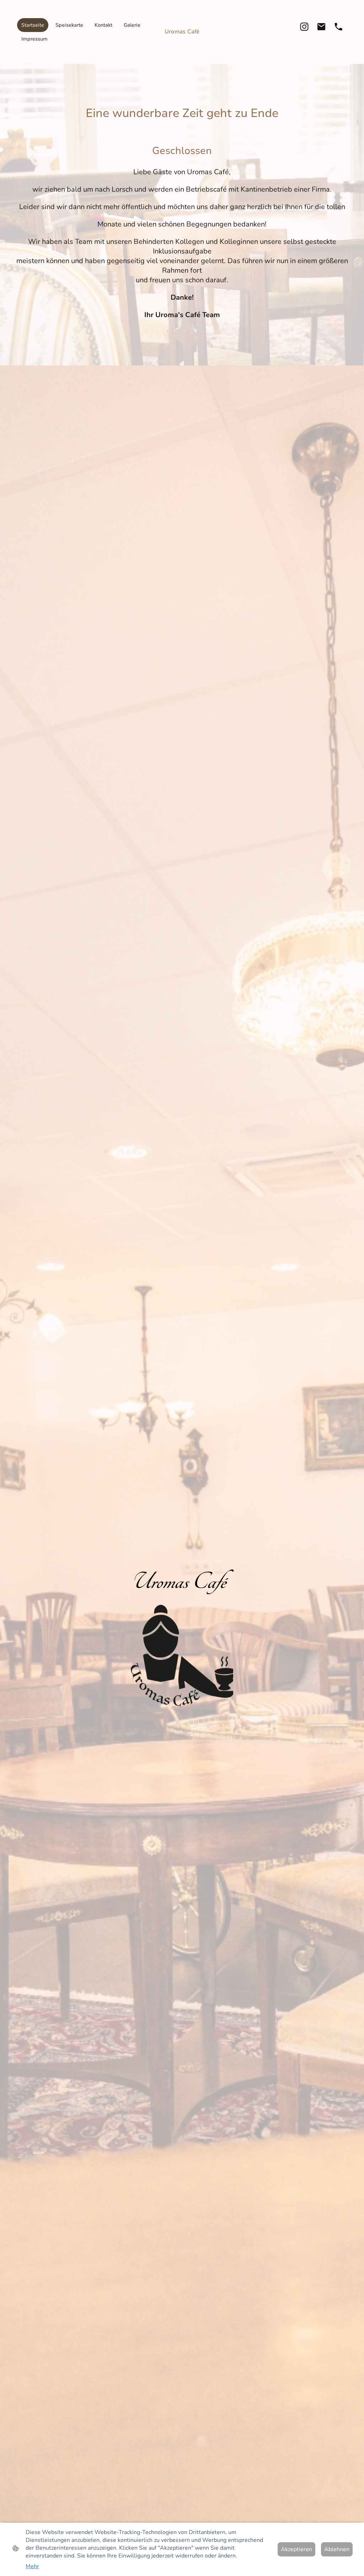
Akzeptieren (296, 2549)
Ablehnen (337, 2549)
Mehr (32, 2566)
